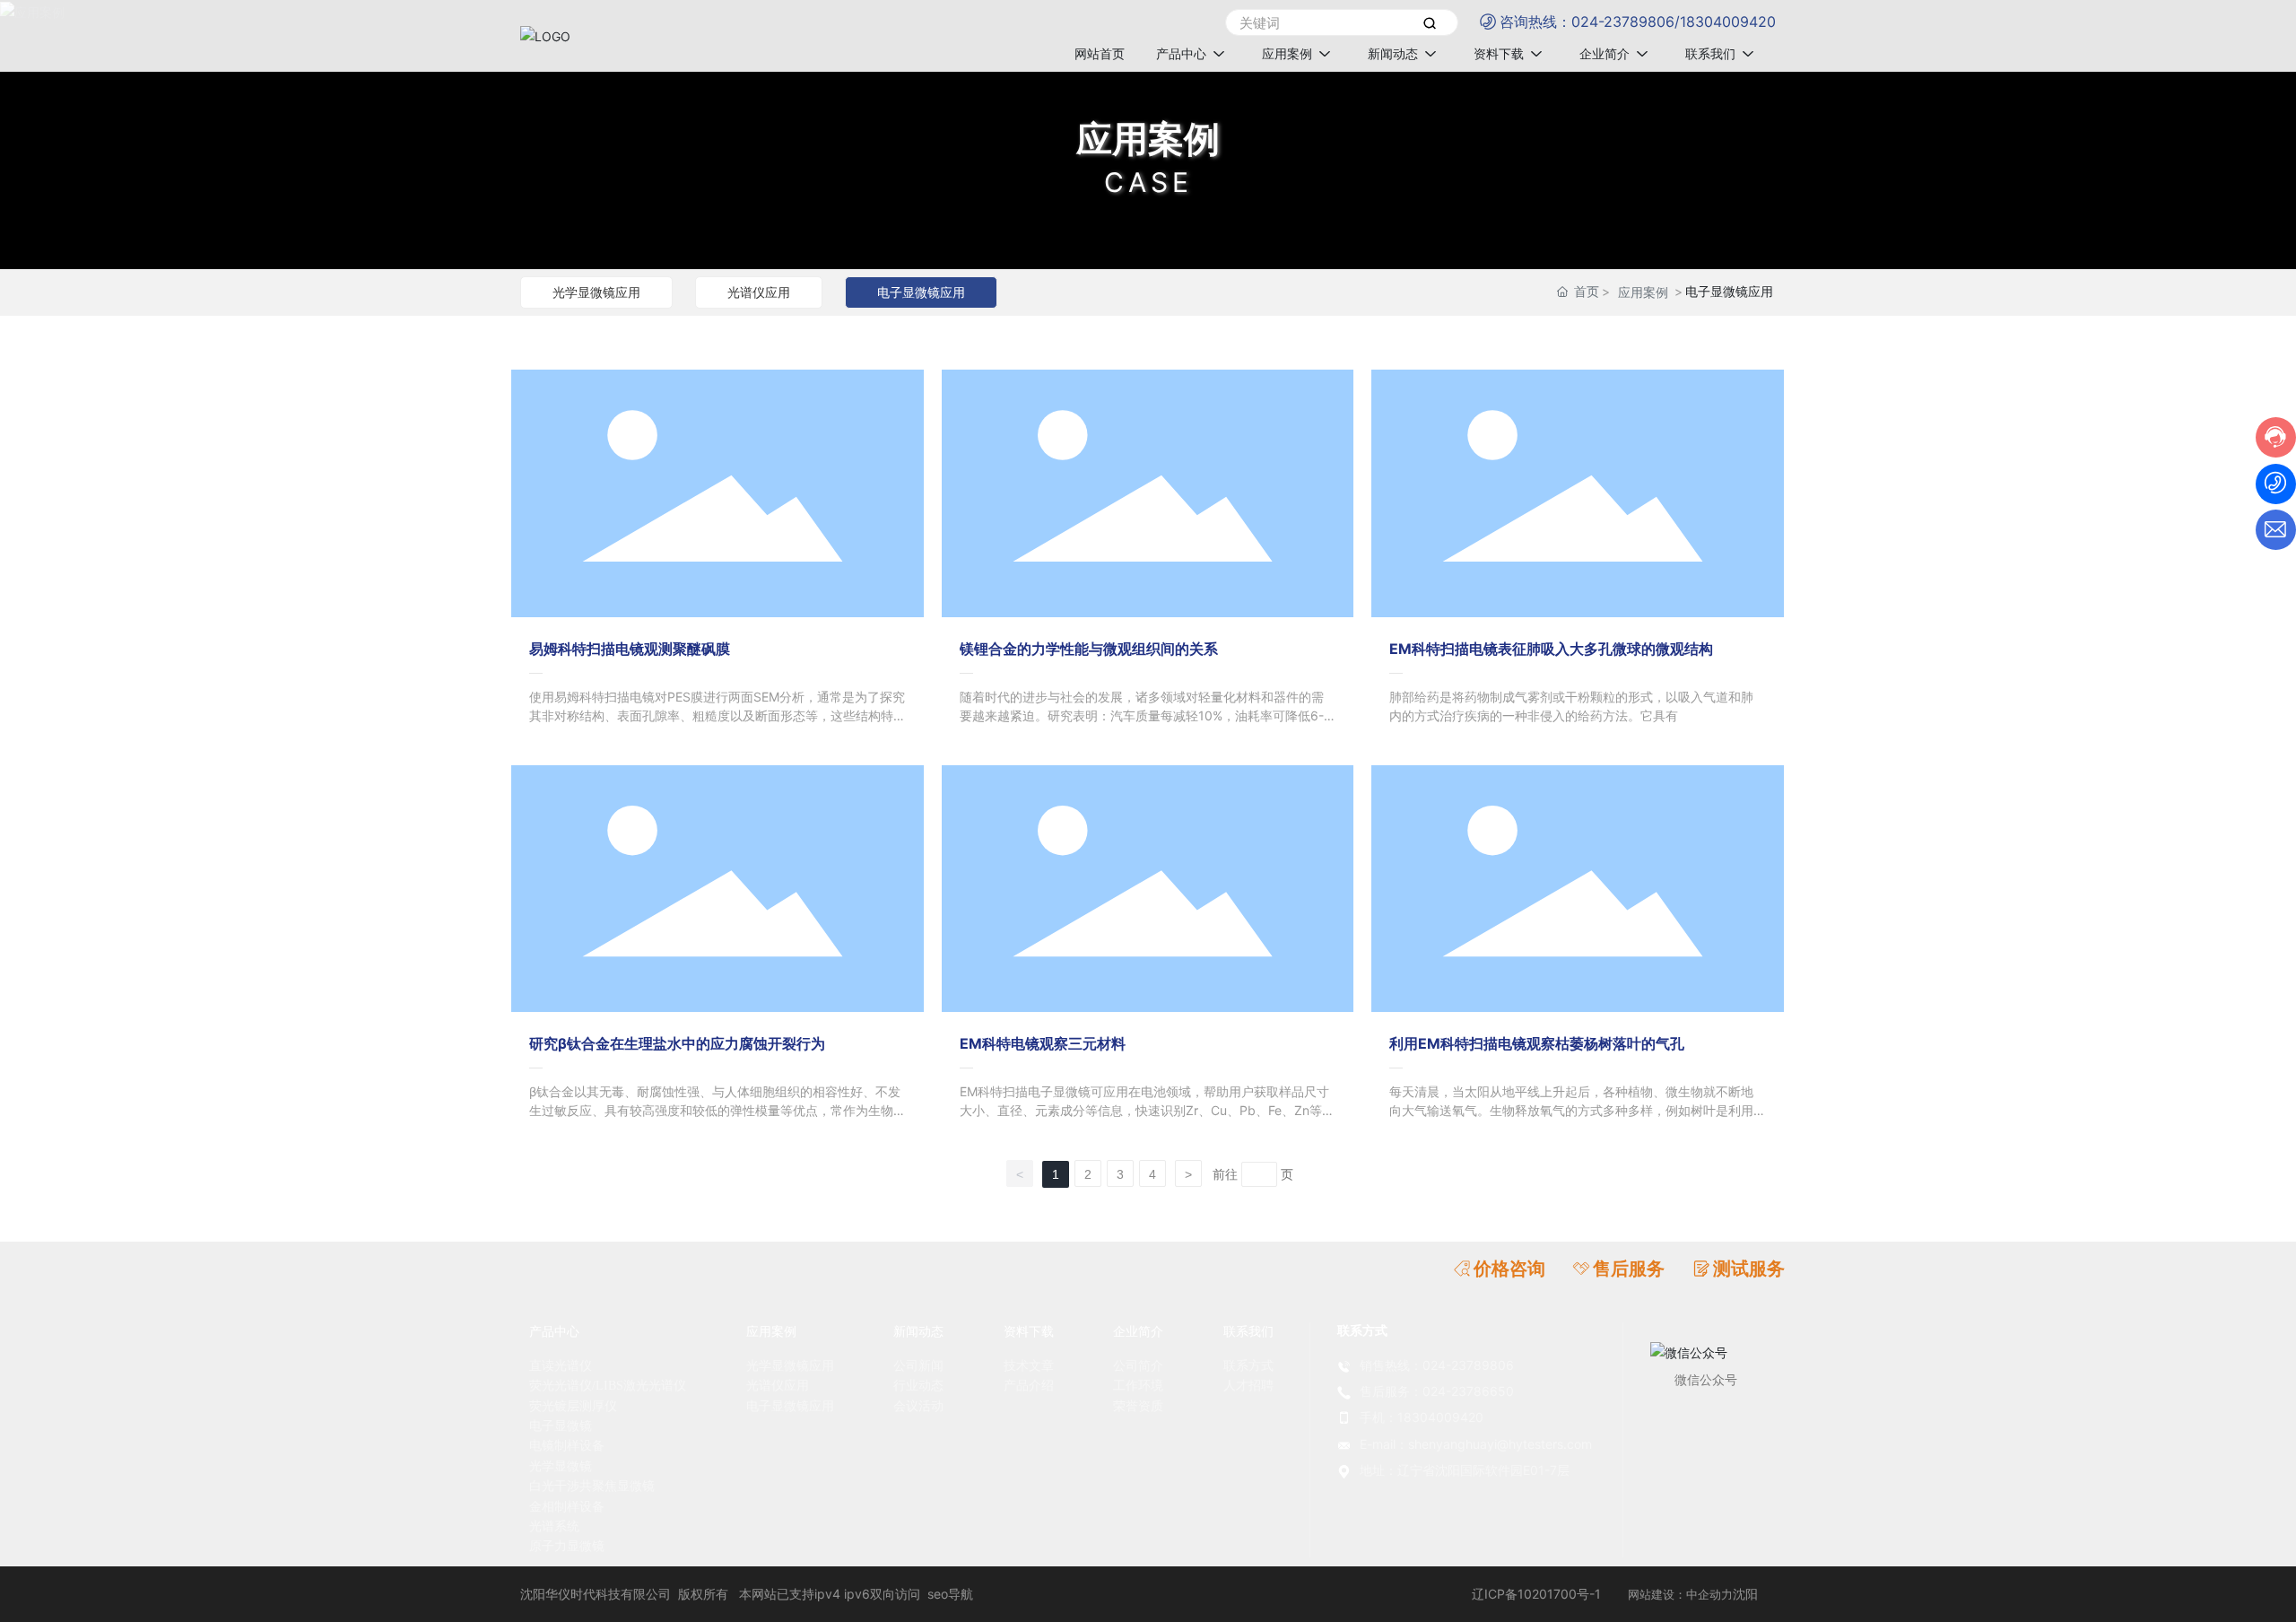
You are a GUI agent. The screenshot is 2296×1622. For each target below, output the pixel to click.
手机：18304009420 (1422, 1417)
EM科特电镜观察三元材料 (1043, 1043)
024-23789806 (1623, 22)
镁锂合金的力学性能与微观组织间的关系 (1089, 649)
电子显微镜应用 (921, 292)
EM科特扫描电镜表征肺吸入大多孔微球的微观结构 (1551, 649)
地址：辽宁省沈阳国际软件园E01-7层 (1465, 1470)
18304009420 (1728, 22)
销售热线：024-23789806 (1437, 1365)
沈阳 (1745, 1594)
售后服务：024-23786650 (1437, 1391)
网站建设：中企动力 (1680, 1594)
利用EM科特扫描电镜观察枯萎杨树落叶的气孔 (1537, 1043)
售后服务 (1629, 1269)
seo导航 (950, 1594)
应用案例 (1148, 139)
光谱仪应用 (759, 292)
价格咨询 (1509, 1269)
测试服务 (1749, 1269)
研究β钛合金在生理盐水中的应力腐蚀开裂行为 (677, 1043)
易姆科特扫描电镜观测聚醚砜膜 (630, 649)
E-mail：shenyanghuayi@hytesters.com (1476, 1444)
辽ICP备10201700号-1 (1536, 1594)
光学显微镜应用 (596, 292)
